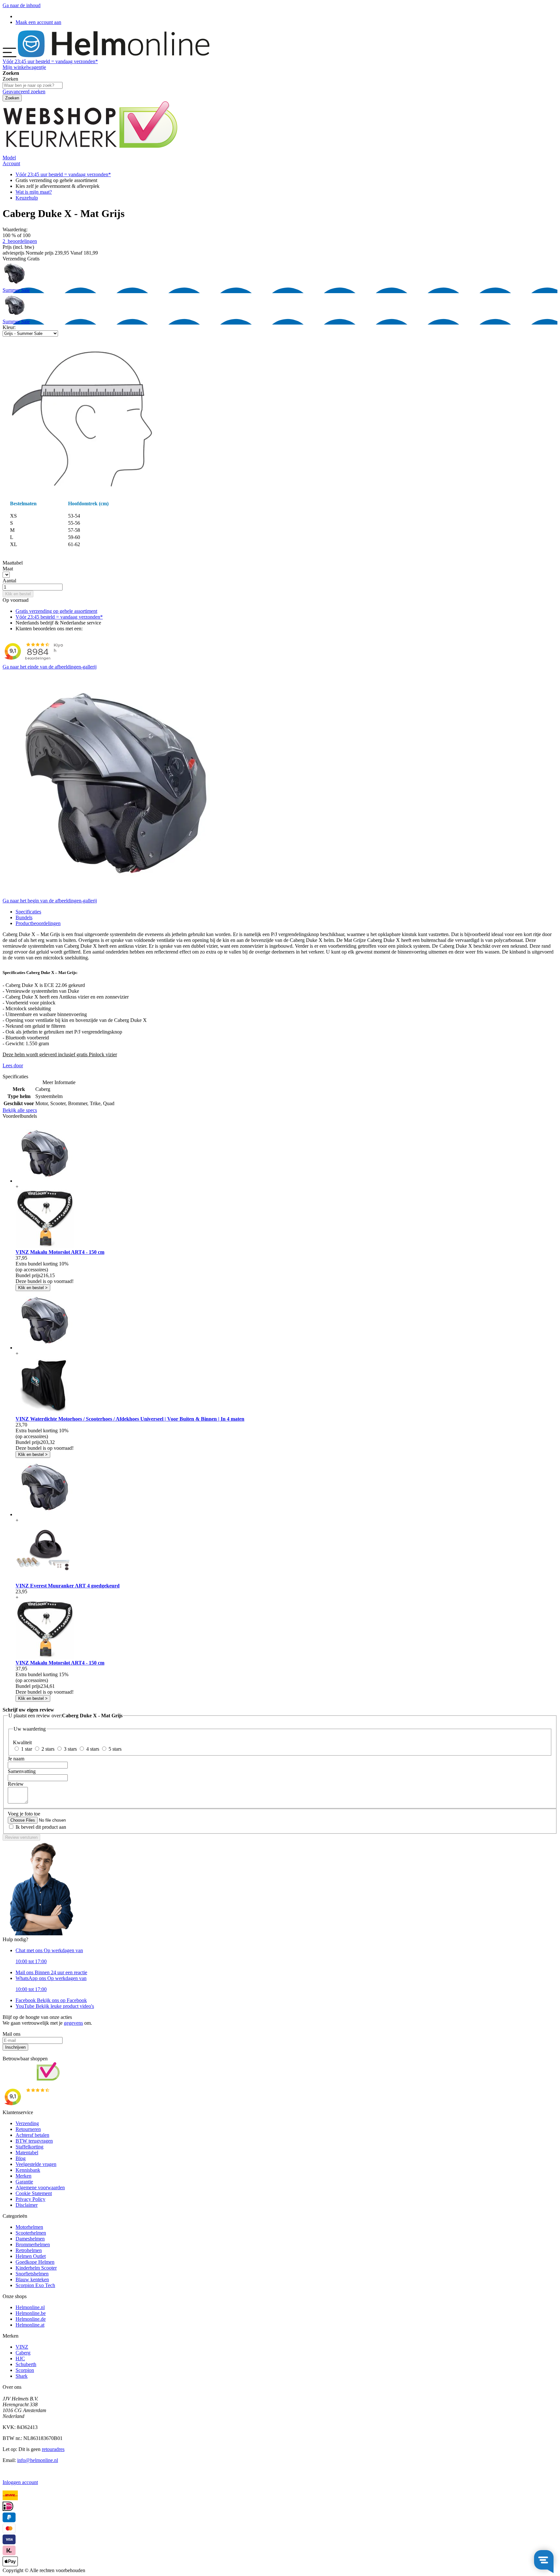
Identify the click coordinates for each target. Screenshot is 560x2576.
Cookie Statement (34, 2193)
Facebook (51, 2000)
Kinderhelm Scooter (36, 2268)
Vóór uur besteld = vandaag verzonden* (50, 61)
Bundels (24, 917)
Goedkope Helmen (35, 2262)
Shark (22, 2376)
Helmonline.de (31, 2319)
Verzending (27, 2123)
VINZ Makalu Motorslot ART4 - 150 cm (60, 1252)
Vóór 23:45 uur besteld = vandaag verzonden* (63, 174)
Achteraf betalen (32, 2135)
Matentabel (27, 2152)
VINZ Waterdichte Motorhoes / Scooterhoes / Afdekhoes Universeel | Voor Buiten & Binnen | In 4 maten (130, 1419)
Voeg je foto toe (24, 1814)
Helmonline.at (30, 2325)
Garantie (24, 2182)
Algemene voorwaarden (40, 2187)
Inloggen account (20, 2482)
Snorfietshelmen (32, 2274)
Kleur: (9, 327)
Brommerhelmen (33, 2244)
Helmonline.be (31, 2313)
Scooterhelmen (31, 2233)
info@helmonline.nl (38, 2460)
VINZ (22, 2347)
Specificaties (28, 912)
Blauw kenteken (32, 2279)
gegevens (73, 2023)
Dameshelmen (30, 2239)
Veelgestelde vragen (36, 2164)
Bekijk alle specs (20, 1110)
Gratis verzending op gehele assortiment (56, 611)
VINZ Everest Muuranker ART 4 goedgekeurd (68, 1586)
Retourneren (28, 2129)
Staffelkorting (29, 2147)
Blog (21, 2158)
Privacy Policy (30, 2199)
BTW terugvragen (34, 2141)
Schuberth (26, 2364)
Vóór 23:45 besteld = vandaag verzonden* (59, 617)
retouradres (53, 2449)
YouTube (55, 2006)
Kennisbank (28, 2170)
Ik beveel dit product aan (41, 1827)
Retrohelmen (29, 2250)
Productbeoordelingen (38, 923)
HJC (20, 2358)
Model (9, 158)
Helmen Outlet (31, 2256)
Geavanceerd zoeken (24, 92)
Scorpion (25, 2370)
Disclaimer (27, 2205)
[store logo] (114, 56)
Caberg (23, 2353)
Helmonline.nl (30, 2307)
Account (11, 163)
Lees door (13, 1065)
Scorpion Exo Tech (35, 2285)
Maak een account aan (38, 22)
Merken (23, 2176)
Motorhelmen (29, 2227)
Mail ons (51, 1972)
